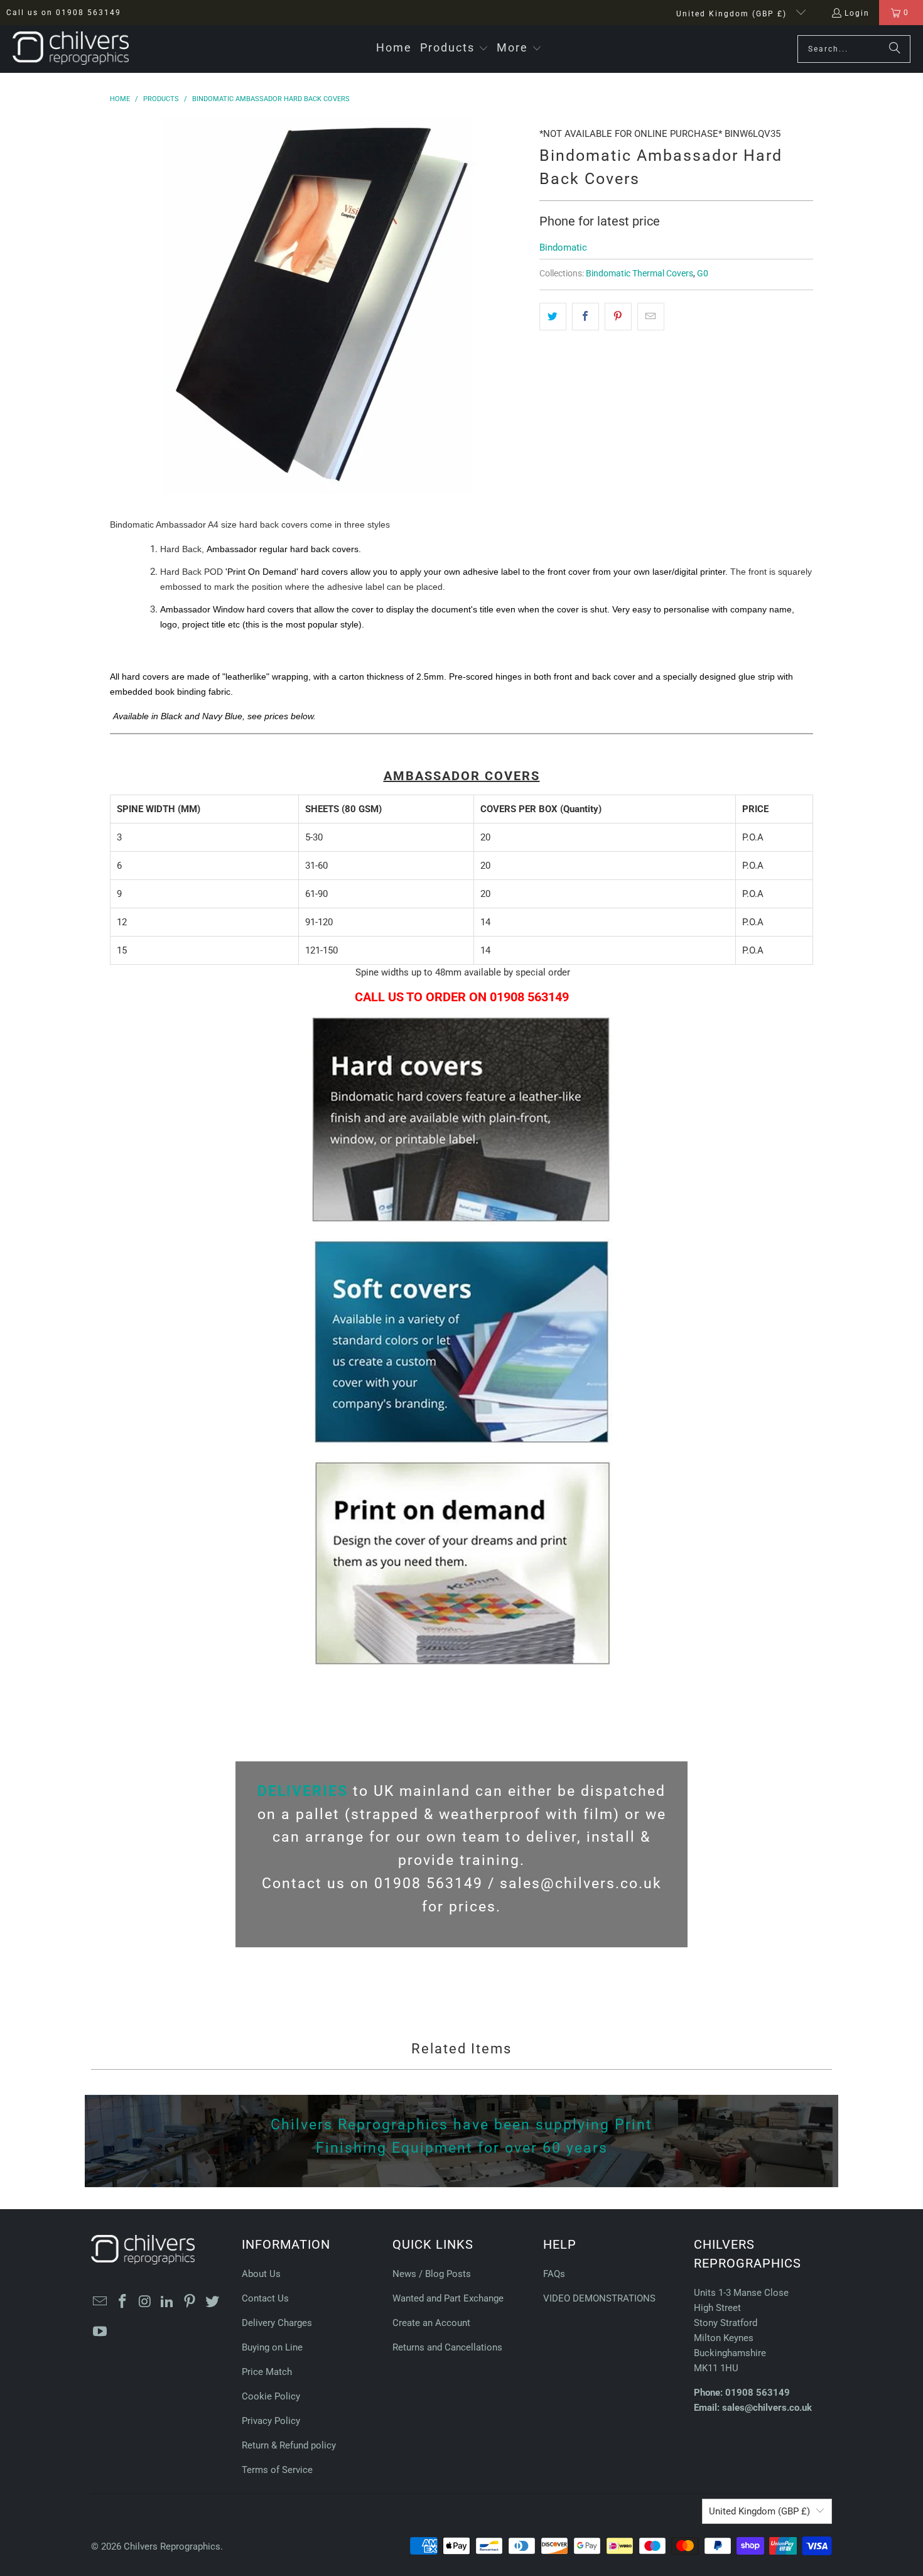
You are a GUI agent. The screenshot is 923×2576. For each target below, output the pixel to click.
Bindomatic (563, 247)
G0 (703, 273)
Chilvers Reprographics (172, 2546)
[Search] (895, 49)
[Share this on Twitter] (553, 317)
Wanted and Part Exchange (448, 2298)
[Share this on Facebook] (586, 317)
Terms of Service (277, 2470)
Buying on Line (272, 2347)
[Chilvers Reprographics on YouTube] (100, 2332)
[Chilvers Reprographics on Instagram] (145, 2302)
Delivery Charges (277, 2323)
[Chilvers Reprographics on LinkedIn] (168, 2302)
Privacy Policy (271, 2421)
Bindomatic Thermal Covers (640, 273)
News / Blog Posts (432, 2274)
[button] (454, 49)
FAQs (554, 2274)
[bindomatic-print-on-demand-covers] (462, 1665)
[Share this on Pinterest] (618, 317)
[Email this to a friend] (651, 317)
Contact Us (265, 2298)
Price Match (267, 2372)
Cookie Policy (271, 2396)
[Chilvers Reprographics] (71, 49)
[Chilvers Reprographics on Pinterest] (190, 2302)
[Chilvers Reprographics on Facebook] (123, 2302)
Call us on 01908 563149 (64, 13)
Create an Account (431, 2323)
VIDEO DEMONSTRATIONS (599, 2298)
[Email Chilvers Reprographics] (100, 2302)
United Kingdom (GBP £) (733, 14)
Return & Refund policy (289, 2445)
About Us (261, 2274)
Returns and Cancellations (447, 2347)
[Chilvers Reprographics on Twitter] (212, 2302)
